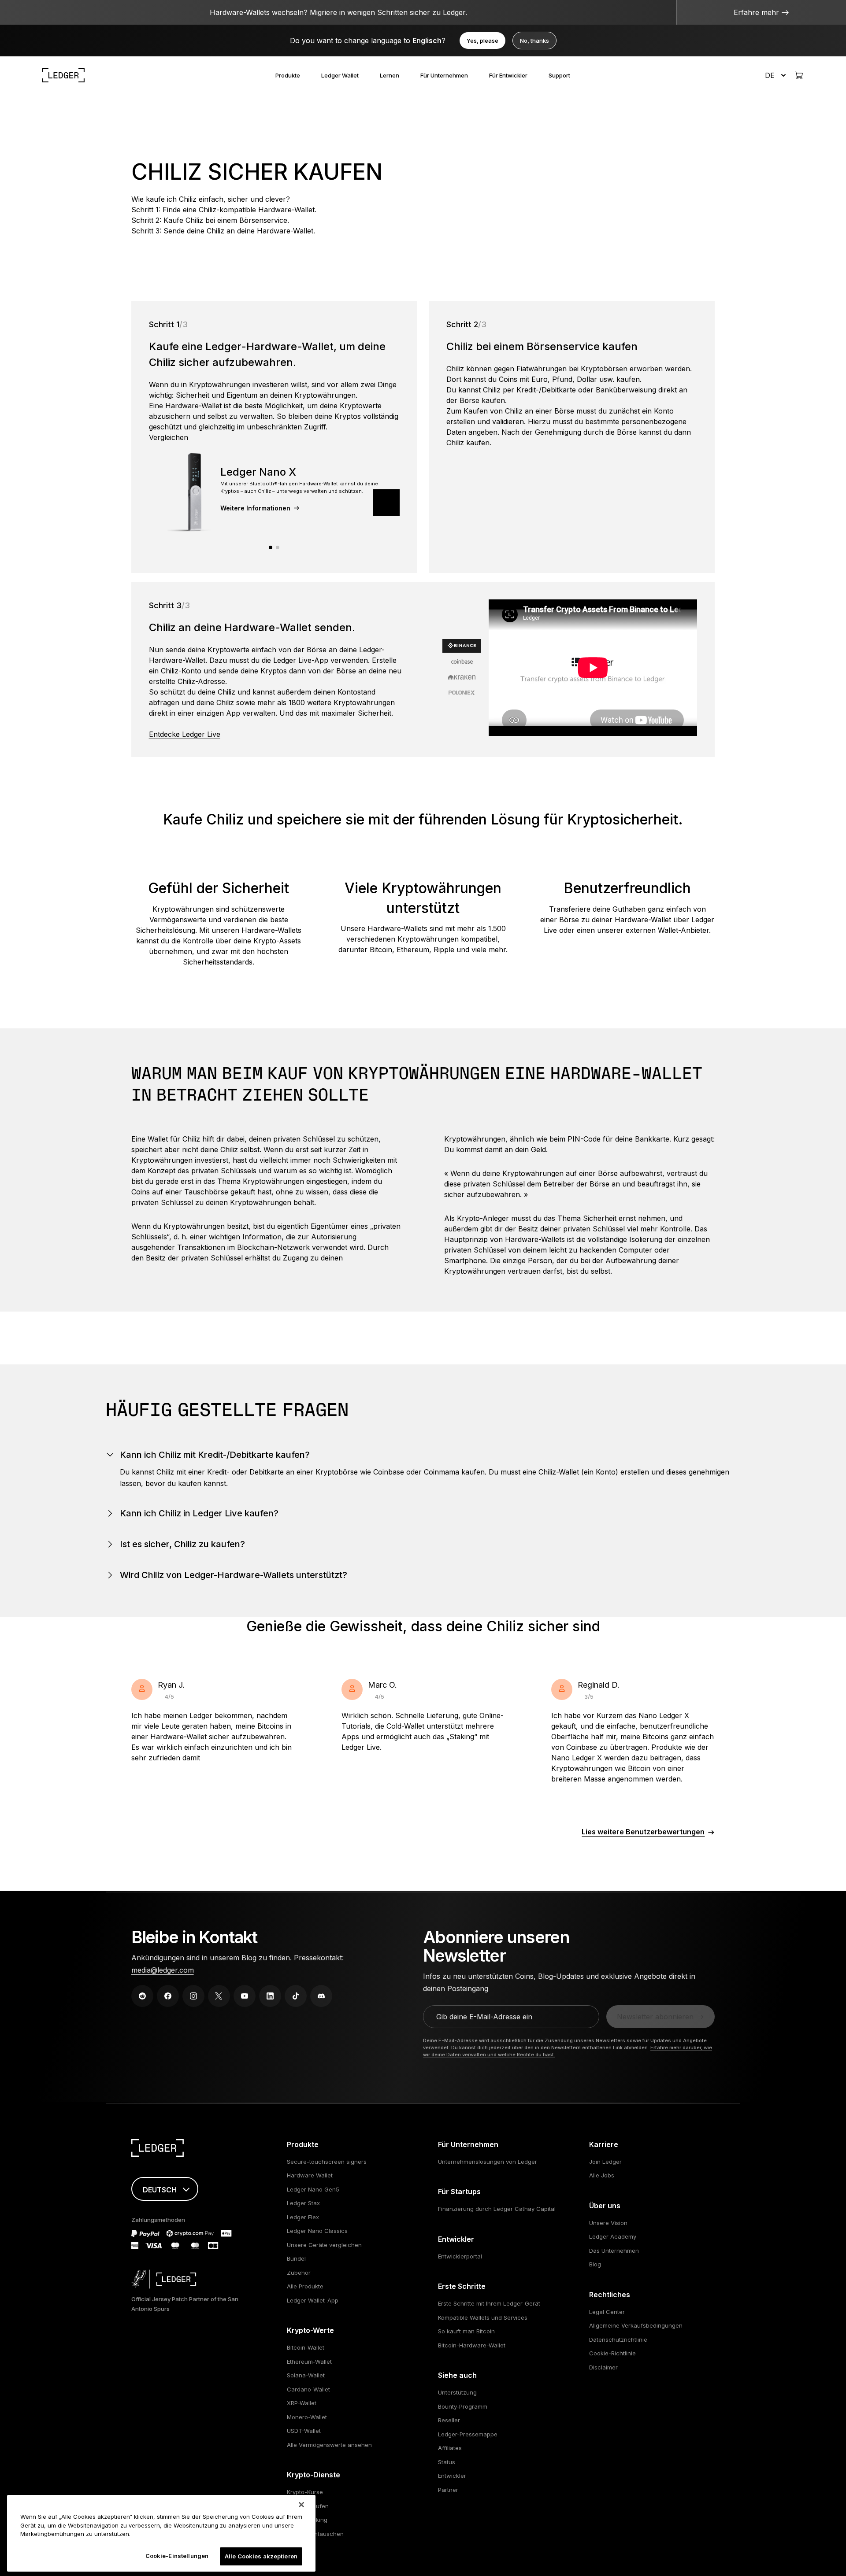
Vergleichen (169, 437)
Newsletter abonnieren (655, 2017)
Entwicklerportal (460, 2256)
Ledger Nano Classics (317, 2231)
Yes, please (482, 41)
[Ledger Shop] (799, 75)
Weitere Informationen (255, 508)
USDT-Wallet (304, 2431)
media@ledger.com (163, 1970)
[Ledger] (63, 75)
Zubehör (299, 2273)
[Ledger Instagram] (193, 1996)
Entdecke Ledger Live (185, 734)
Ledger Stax (303, 2203)
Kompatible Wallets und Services (483, 2317)
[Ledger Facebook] (168, 1996)
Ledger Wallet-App (313, 2300)
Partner (448, 2490)
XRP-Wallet (302, 2403)
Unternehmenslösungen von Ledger (488, 2162)
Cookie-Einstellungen (177, 2555)
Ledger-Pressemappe (468, 2434)
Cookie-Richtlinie (612, 2353)
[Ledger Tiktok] (296, 1996)
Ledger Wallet (340, 75)
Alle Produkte (305, 2286)
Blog (595, 2264)
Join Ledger (605, 2162)
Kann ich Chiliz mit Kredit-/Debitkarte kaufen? (215, 1455)
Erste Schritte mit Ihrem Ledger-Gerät (489, 2303)
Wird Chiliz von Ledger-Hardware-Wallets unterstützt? (234, 1575)
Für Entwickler (508, 75)
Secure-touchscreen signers (327, 2162)
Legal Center (607, 2312)
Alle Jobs (602, 2175)
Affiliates (450, 2448)
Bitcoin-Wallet (306, 2347)
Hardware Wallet (310, 2175)
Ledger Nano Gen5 (313, 2189)
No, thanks (534, 41)
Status (447, 2462)
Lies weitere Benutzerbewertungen (643, 1832)
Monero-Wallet (307, 2417)
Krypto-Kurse (305, 2492)
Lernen (390, 75)
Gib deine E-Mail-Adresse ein (484, 2017)
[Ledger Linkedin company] (270, 1996)
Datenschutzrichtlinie (618, 2339)
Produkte (288, 75)
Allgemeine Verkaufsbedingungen (636, 2325)
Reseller (449, 2420)
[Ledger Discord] (321, 1996)
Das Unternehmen (614, 2251)
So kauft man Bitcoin (466, 2331)
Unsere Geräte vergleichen (324, 2245)
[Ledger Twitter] (219, 1996)
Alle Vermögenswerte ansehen (329, 2445)
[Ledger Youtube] (245, 1996)
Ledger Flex (303, 2217)
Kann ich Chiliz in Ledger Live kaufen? (199, 1513)
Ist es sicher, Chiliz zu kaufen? (182, 1544)
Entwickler (452, 2476)
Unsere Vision (608, 2223)
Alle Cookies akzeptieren (261, 2556)
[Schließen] (301, 2505)
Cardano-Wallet (308, 2389)
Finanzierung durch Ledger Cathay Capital (497, 2209)
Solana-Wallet (306, 2375)
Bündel (296, 2258)
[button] (386, 503)
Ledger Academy (613, 2236)
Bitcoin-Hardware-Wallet (472, 2345)
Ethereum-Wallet (309, 2362)
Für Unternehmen (444, 75)
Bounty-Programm (463, 2406)
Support (559, 75)
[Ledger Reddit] (142, 1996)
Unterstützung (457, 2392)
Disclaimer (603, 2367)
